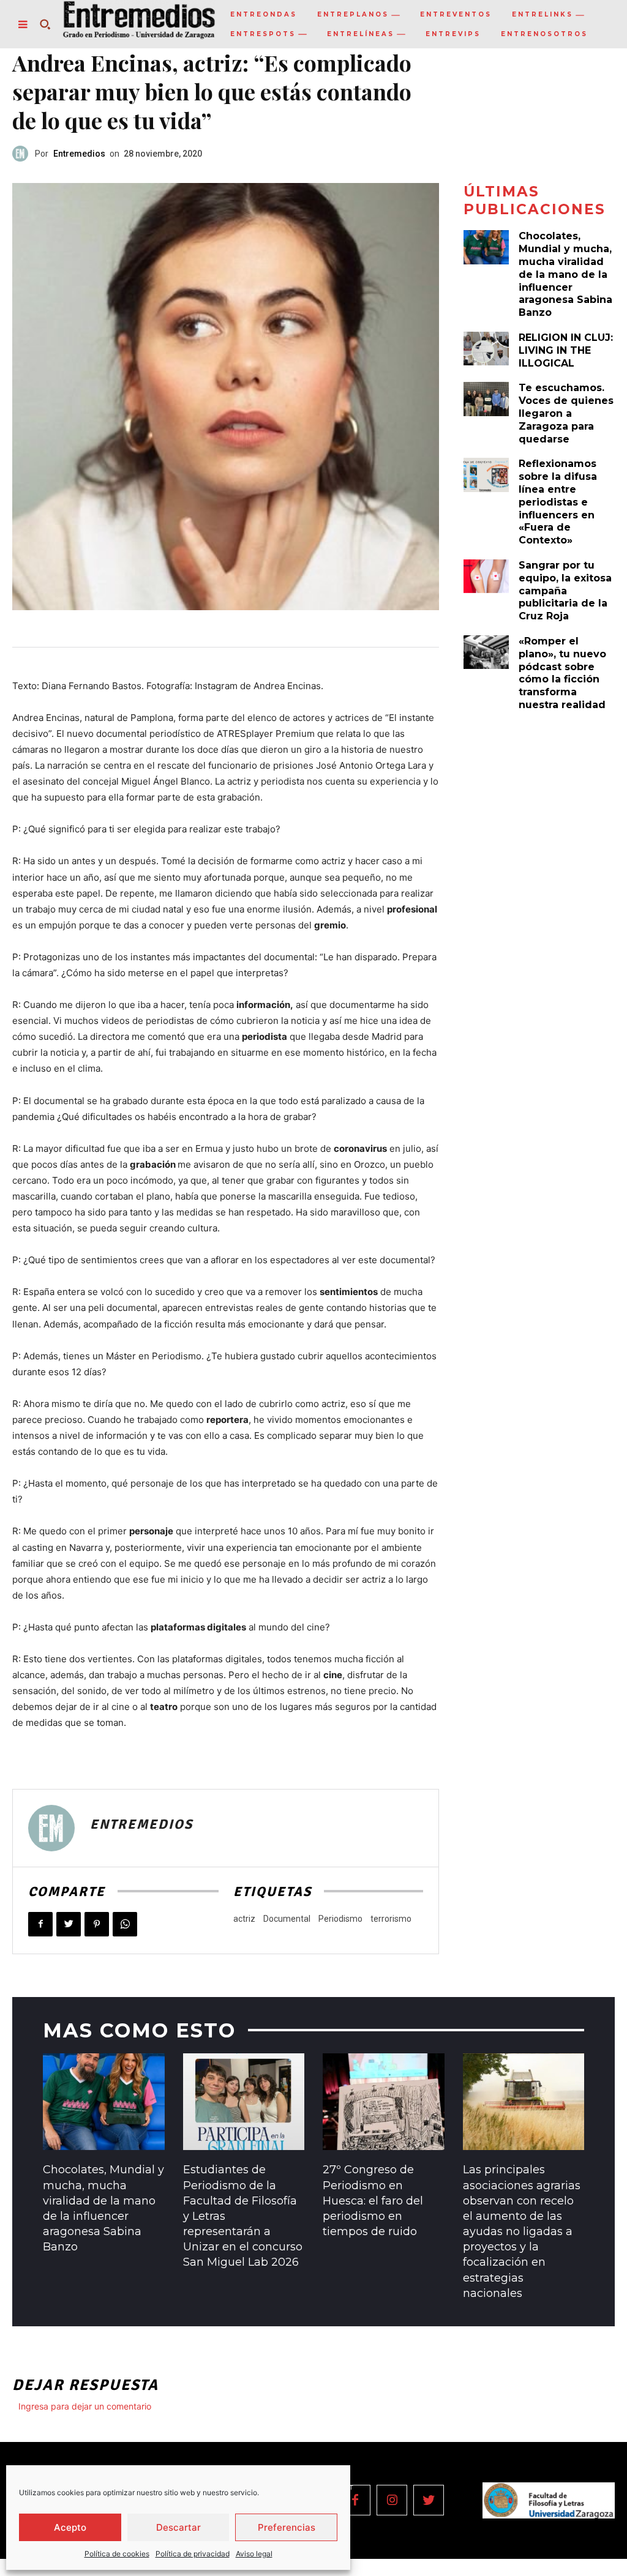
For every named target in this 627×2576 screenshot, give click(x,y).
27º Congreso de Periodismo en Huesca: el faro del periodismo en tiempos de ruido (373, 2201)
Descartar (178, 2527)
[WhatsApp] (125, 1924)
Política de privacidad (193, 2554)
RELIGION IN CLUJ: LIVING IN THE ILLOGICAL (566, 350)
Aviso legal (254, 2554)
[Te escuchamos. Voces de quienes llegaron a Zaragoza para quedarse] (486, 399)
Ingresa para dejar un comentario (85, 2406)
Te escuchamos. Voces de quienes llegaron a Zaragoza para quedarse (566, 413)
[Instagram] (392, 2500)
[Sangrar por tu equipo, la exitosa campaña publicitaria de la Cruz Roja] (486, 577)
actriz (244, 1919)
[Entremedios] (24, 154)
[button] (45, 24)
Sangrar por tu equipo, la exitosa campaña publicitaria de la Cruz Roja (565, 591)
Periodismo (340, 1919)
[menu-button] (23, 24)
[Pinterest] (97, 1924)
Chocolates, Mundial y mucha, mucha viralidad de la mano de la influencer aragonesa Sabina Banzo (565, 274)
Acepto (70, 2527)
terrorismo (391, 1919)
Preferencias (287, 2527)
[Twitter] (69, 1924)
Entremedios (79, 154)
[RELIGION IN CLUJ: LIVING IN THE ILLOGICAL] (486, 349)
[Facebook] (40, 1924)
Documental (287, 1919)
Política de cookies (117, 2554)
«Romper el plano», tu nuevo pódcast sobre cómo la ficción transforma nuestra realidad (562, 673)
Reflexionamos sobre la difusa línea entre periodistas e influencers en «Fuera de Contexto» (558, 502)
